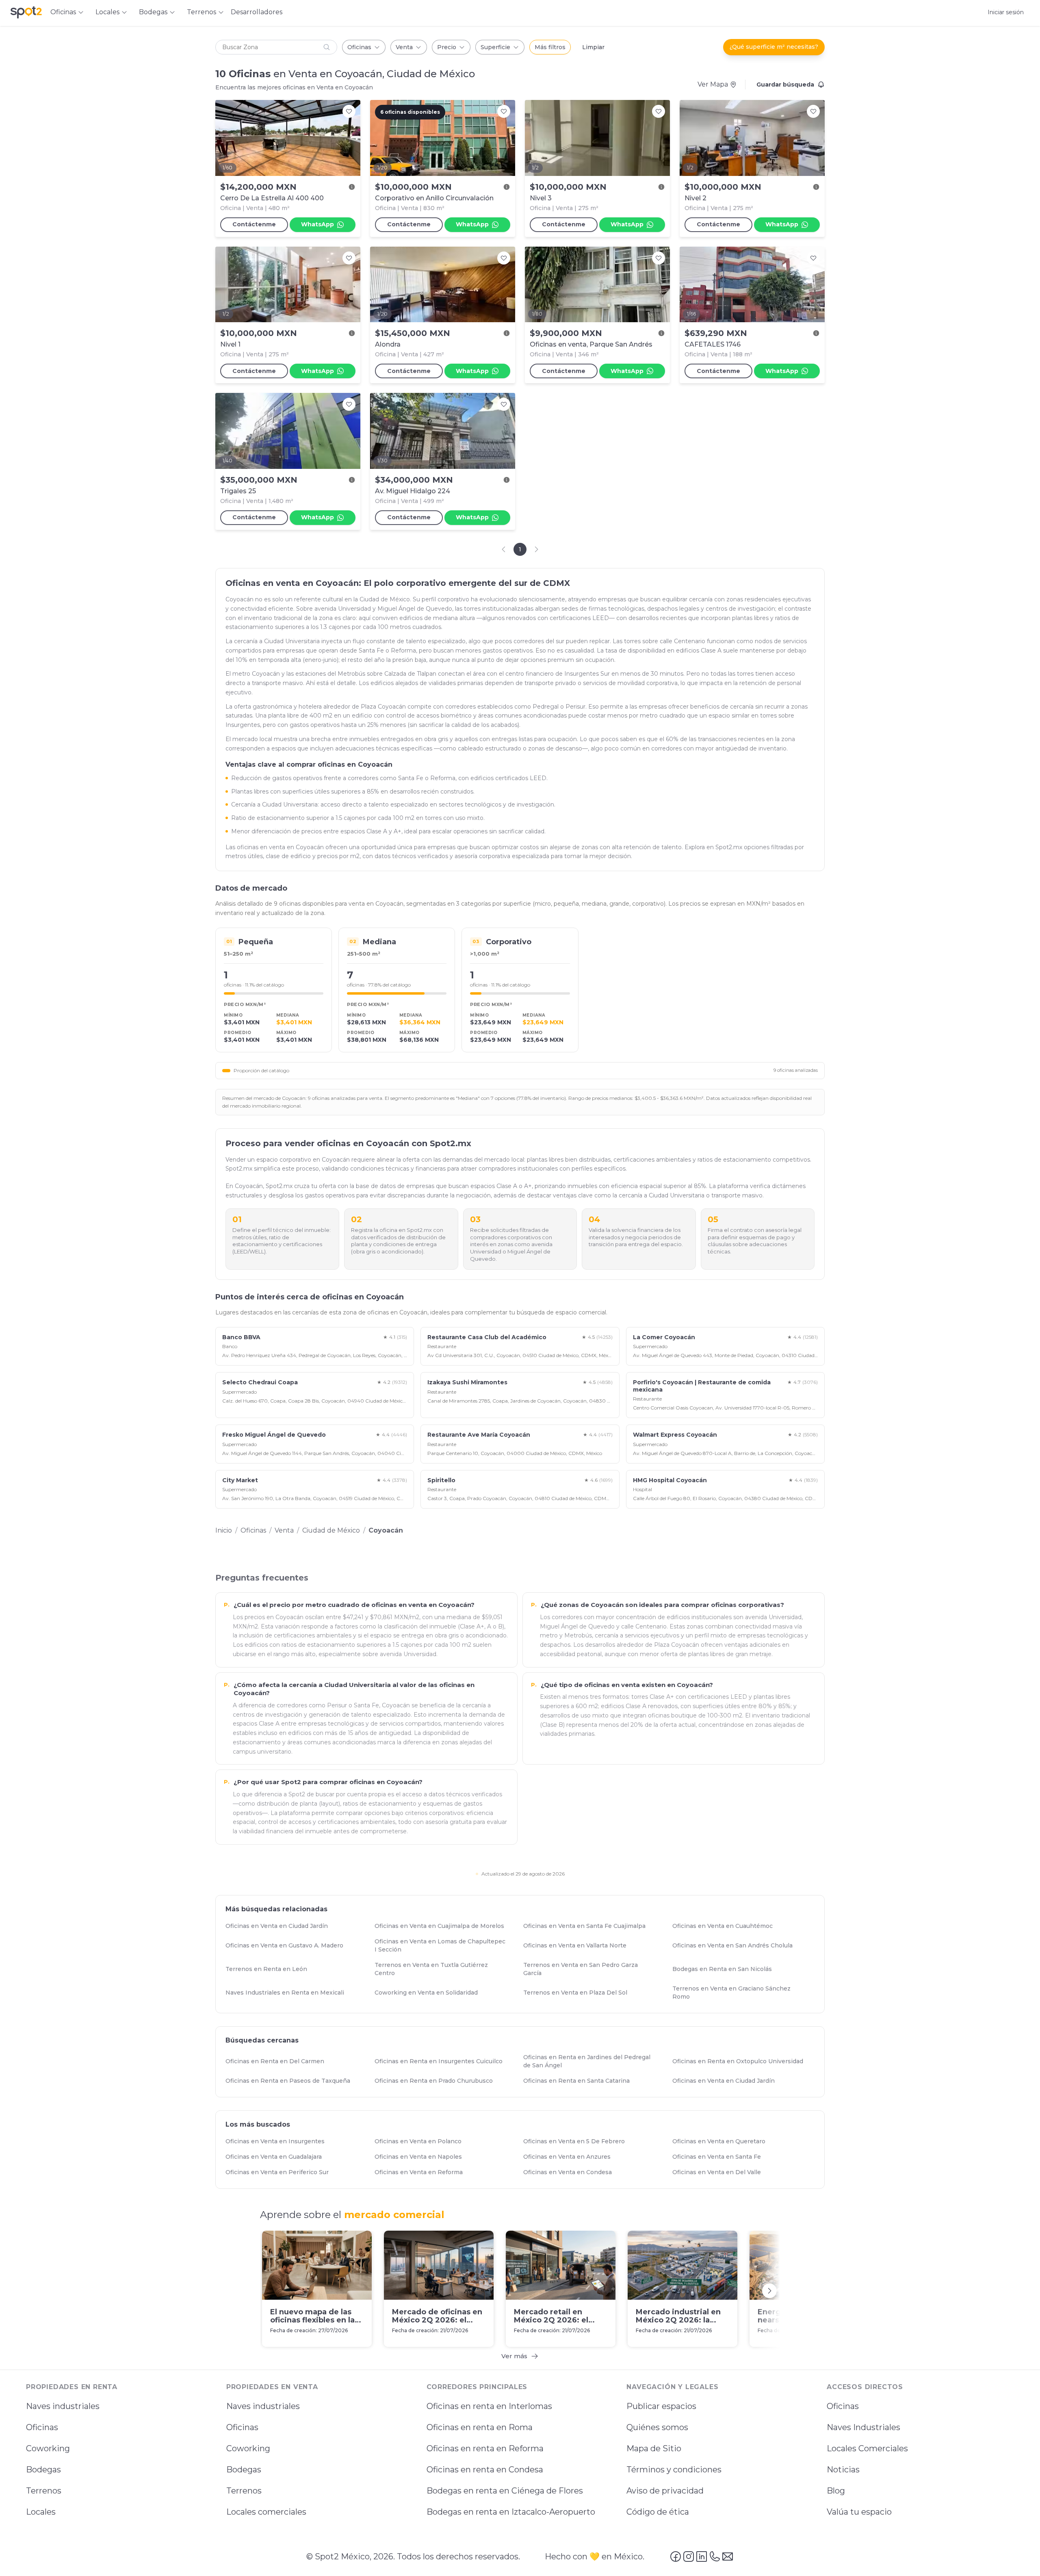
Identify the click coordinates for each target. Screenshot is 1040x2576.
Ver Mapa (713, 84)
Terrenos (44, 2491)
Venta (404, 47)
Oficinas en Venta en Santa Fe (720, 2157)
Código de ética (658, 2512)
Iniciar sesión (1006, 12)
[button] (276, 47)
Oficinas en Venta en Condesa (571, 2172)
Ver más (514, 2356)
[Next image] (350, 138)
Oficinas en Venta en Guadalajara (277, 2157)
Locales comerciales (266, 2512)
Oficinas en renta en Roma (480, 2427)
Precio (447, 47)
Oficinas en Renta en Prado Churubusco (437, 2081)
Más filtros (550, 47)
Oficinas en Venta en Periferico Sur (281, 2172)
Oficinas (359, 47)
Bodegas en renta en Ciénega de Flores (505, 2491)
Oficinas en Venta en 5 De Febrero (578, 2141)
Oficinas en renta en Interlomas (489, 2406)
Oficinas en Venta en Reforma (422, 2172)
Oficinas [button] (63, 12)
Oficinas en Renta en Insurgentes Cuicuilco (442, 2061)
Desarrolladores (257, 12)
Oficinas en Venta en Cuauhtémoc (726, 1926)
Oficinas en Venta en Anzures (571, 2157)
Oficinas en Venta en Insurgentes (279, 2141)
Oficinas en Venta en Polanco (422, 2141)
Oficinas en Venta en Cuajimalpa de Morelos (443, 1926)
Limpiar (593, 47)
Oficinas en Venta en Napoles (422, 2157)
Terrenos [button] (201, 12)
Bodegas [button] (153, 12)
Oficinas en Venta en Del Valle (720, 2172)
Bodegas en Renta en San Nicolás (726, 1969)
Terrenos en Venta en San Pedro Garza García (594, 1969)
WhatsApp (317, 224)
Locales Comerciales (867, 2448)
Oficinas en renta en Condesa (485, 2470)
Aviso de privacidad (665, 2491)
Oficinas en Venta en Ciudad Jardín (280, 1926)
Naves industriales (63, 2406)
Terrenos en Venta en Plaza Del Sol (579, 1993)
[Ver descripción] (352, 187)
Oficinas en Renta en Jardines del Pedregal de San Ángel (594, 2061)
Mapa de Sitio (654, 2448)
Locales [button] (107, 12)
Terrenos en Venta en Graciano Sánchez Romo (743, 1993)
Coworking (48, 2448)
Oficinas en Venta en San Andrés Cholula (736, 1945)
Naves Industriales (863, 2427)
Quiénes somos (657, 2427)
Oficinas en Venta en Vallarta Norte (578, 1945)
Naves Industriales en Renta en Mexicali (288, 1993)
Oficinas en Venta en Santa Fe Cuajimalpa (588, 1926)
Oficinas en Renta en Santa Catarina (580, 2081)
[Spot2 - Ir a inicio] (26, 12)
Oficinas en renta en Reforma (485, 2448)
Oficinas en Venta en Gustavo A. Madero (288, 1945)
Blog (836, 2491)
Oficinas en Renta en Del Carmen (278, 2061)
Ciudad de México (331, 1530)
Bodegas (43, 2470)
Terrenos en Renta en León (270, 1969)
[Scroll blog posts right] (769, 2291)
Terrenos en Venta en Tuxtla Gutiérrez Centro (445, 1969)
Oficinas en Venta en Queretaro (723, 2141)
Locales (41, 2512)
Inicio (224, 1530)
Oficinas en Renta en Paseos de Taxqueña (291, 2081)
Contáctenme (254, 224)
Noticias (843, 2470)
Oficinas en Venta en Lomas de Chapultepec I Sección (445, 1945)
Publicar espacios (661, 2406)
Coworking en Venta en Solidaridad (430, 1993)
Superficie (495, 47)
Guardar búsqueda (785, 85)
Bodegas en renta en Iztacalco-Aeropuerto (511, 2512)
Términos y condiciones (674, 2470)
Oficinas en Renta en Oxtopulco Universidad (741, 2061)
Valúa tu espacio (859, 2512)
